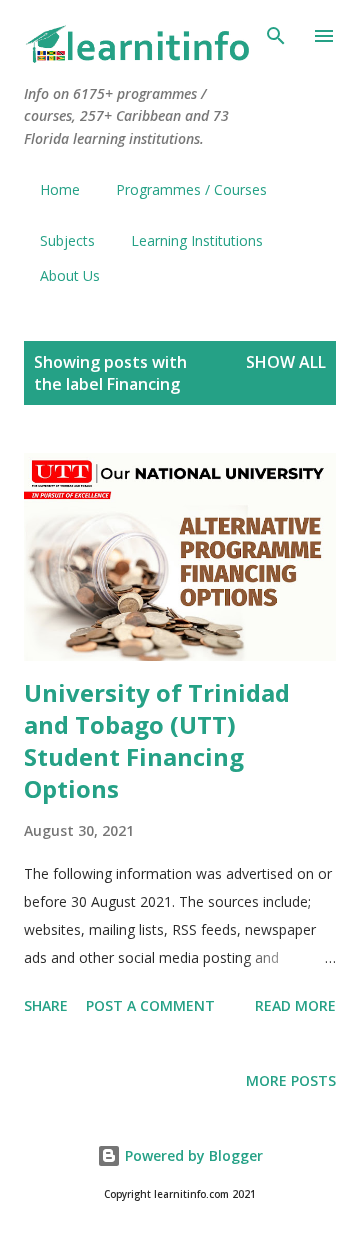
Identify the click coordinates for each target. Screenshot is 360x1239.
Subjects (67, 240)
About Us (70, 275)
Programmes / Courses (191, 189)
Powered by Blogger (192, 1155)
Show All (286, 362)
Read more (295, 1005)
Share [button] (46, 1005)
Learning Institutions (197, 240)
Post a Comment (150, 1005)
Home (60, 189)
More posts (291, 1080)
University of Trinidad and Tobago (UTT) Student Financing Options (157, 740)
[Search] (276, 36)
